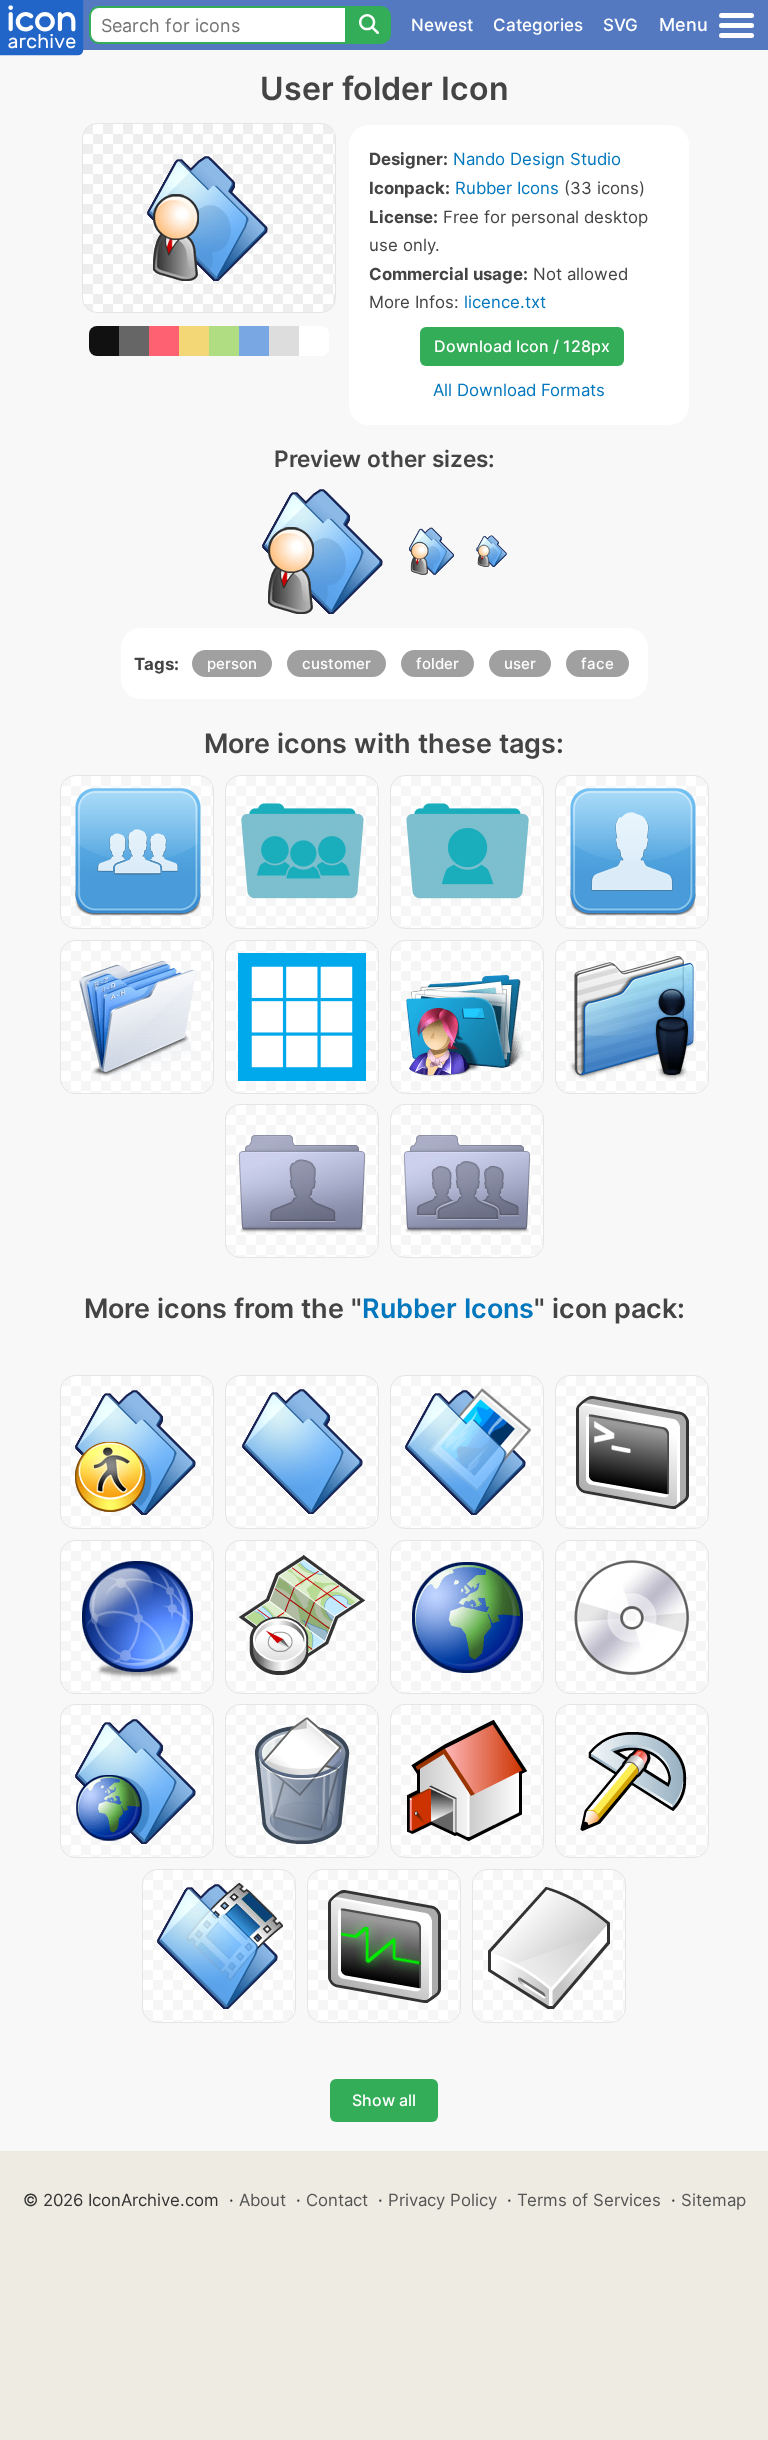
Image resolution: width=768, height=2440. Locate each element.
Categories (538, 25)
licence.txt (505, 302)
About (262, 2200)
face (597, 663)
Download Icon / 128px (522, 346)
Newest (442, 25)
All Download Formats (519, 390)
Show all (384, 2100)
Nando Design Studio (537, 159)
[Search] (368, 25)
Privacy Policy (442, 2200)
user (520, 663)
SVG (620, 25)
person (232, 663)
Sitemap (713, 2200)
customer (336, 663)
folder (437, 663)
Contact (337, 2200)
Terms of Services (589, 2200)
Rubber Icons (507, 188)
